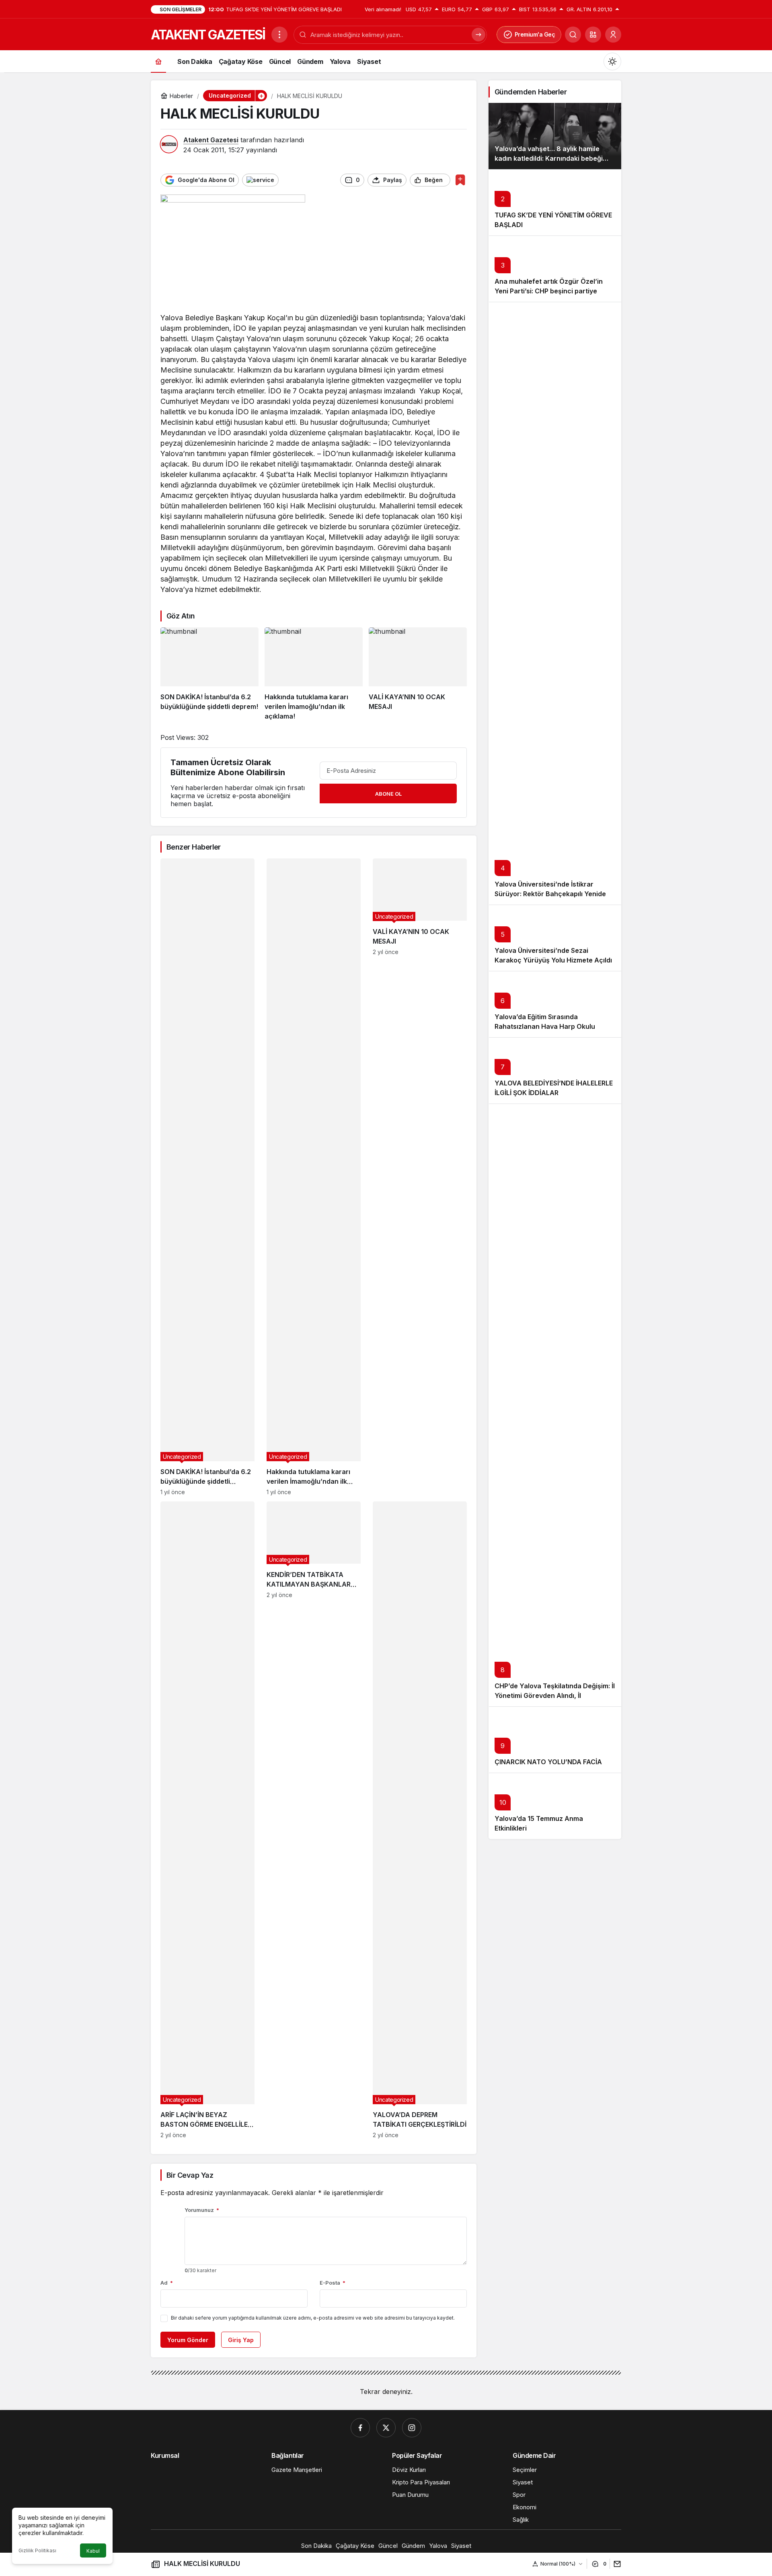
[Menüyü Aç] (279, 35)
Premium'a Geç (535, 34)
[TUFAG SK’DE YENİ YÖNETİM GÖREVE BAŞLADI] (555, 202)
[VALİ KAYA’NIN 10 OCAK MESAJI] (418, 674)
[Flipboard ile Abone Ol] (260, 180)
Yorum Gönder (188, 2340)
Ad (167, 2283)
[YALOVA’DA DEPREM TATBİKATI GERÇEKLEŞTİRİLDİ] (420, 1820)
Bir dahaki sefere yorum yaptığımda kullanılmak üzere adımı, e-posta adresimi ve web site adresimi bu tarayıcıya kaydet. (313, 2318)
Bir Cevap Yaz (190, 2175)
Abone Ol (388, 794)
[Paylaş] (615, 2564)
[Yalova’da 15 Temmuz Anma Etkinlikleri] (555, 1806)
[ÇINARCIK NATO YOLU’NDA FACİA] (555, 1740)
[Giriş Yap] (613, 35)
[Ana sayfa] (158, 61)
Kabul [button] (93, 2551)
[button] (593, 35)
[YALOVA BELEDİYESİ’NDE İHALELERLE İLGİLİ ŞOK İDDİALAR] (555, 1070)
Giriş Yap (241, 2340)
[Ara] (573, 35)
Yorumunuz (202, 2210)
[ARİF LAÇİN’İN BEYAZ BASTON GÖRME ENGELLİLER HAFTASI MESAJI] (207, 1820)
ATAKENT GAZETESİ (208, 35)
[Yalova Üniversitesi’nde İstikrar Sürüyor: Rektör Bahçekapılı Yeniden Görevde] (555, 603)
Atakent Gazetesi (211, 140)
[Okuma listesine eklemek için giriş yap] (460, 180)
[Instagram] (412, 2428)
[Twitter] (386, 2428)
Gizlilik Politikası (37, 2550)
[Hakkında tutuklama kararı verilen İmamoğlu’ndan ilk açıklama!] (314, 674)
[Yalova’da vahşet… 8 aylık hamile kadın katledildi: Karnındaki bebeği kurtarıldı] (555, 136)
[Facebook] (360, 2428)
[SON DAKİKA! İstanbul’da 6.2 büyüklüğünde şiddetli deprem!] (209, 674)
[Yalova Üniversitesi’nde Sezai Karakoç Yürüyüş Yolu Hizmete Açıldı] (555, 938)
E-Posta (333, 2283)
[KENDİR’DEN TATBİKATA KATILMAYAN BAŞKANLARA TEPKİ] (314, 1820)
